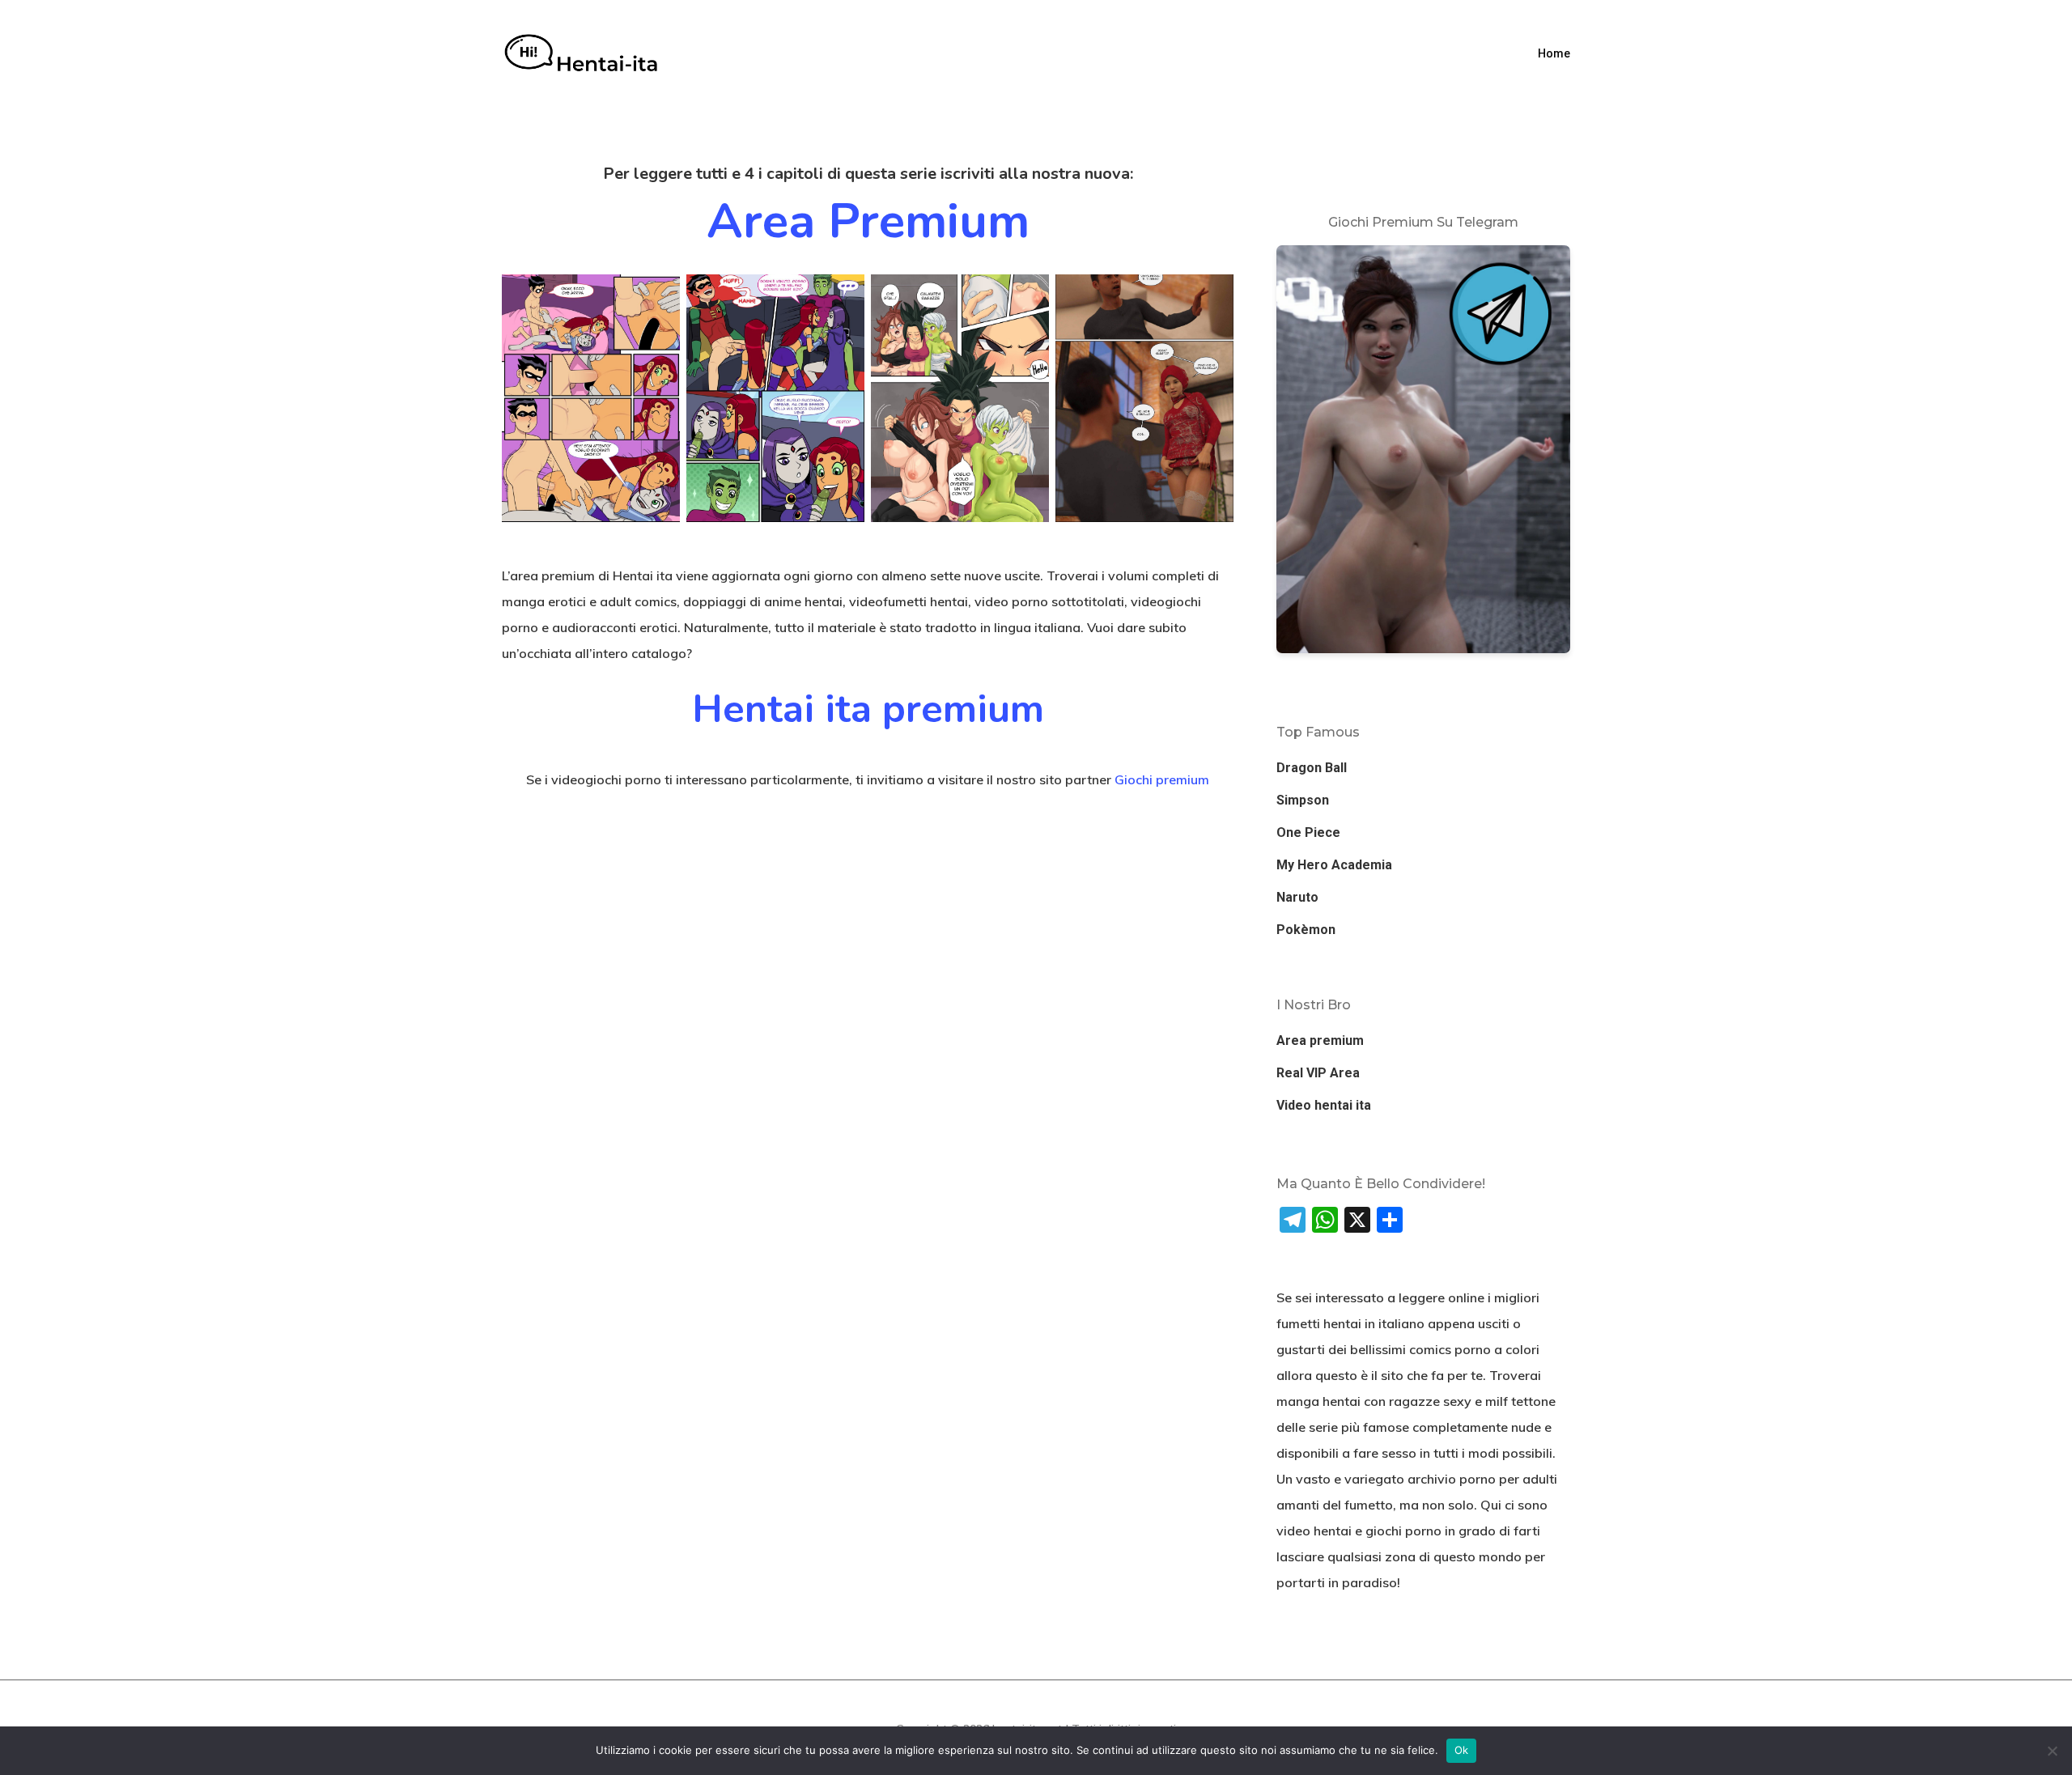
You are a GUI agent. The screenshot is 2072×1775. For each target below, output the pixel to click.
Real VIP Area (1318, 1073)
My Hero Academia (1334, 865)
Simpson (1303, 800)
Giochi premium (1162, 779)
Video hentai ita (1324, 1105)
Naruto (1297, 897)
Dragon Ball (1312, 768)
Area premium (868, 221)
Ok (1462, 1750)
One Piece (1308, 832)
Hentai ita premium (868, 709)
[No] (2052, 1751)
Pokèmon (1306, 930)
